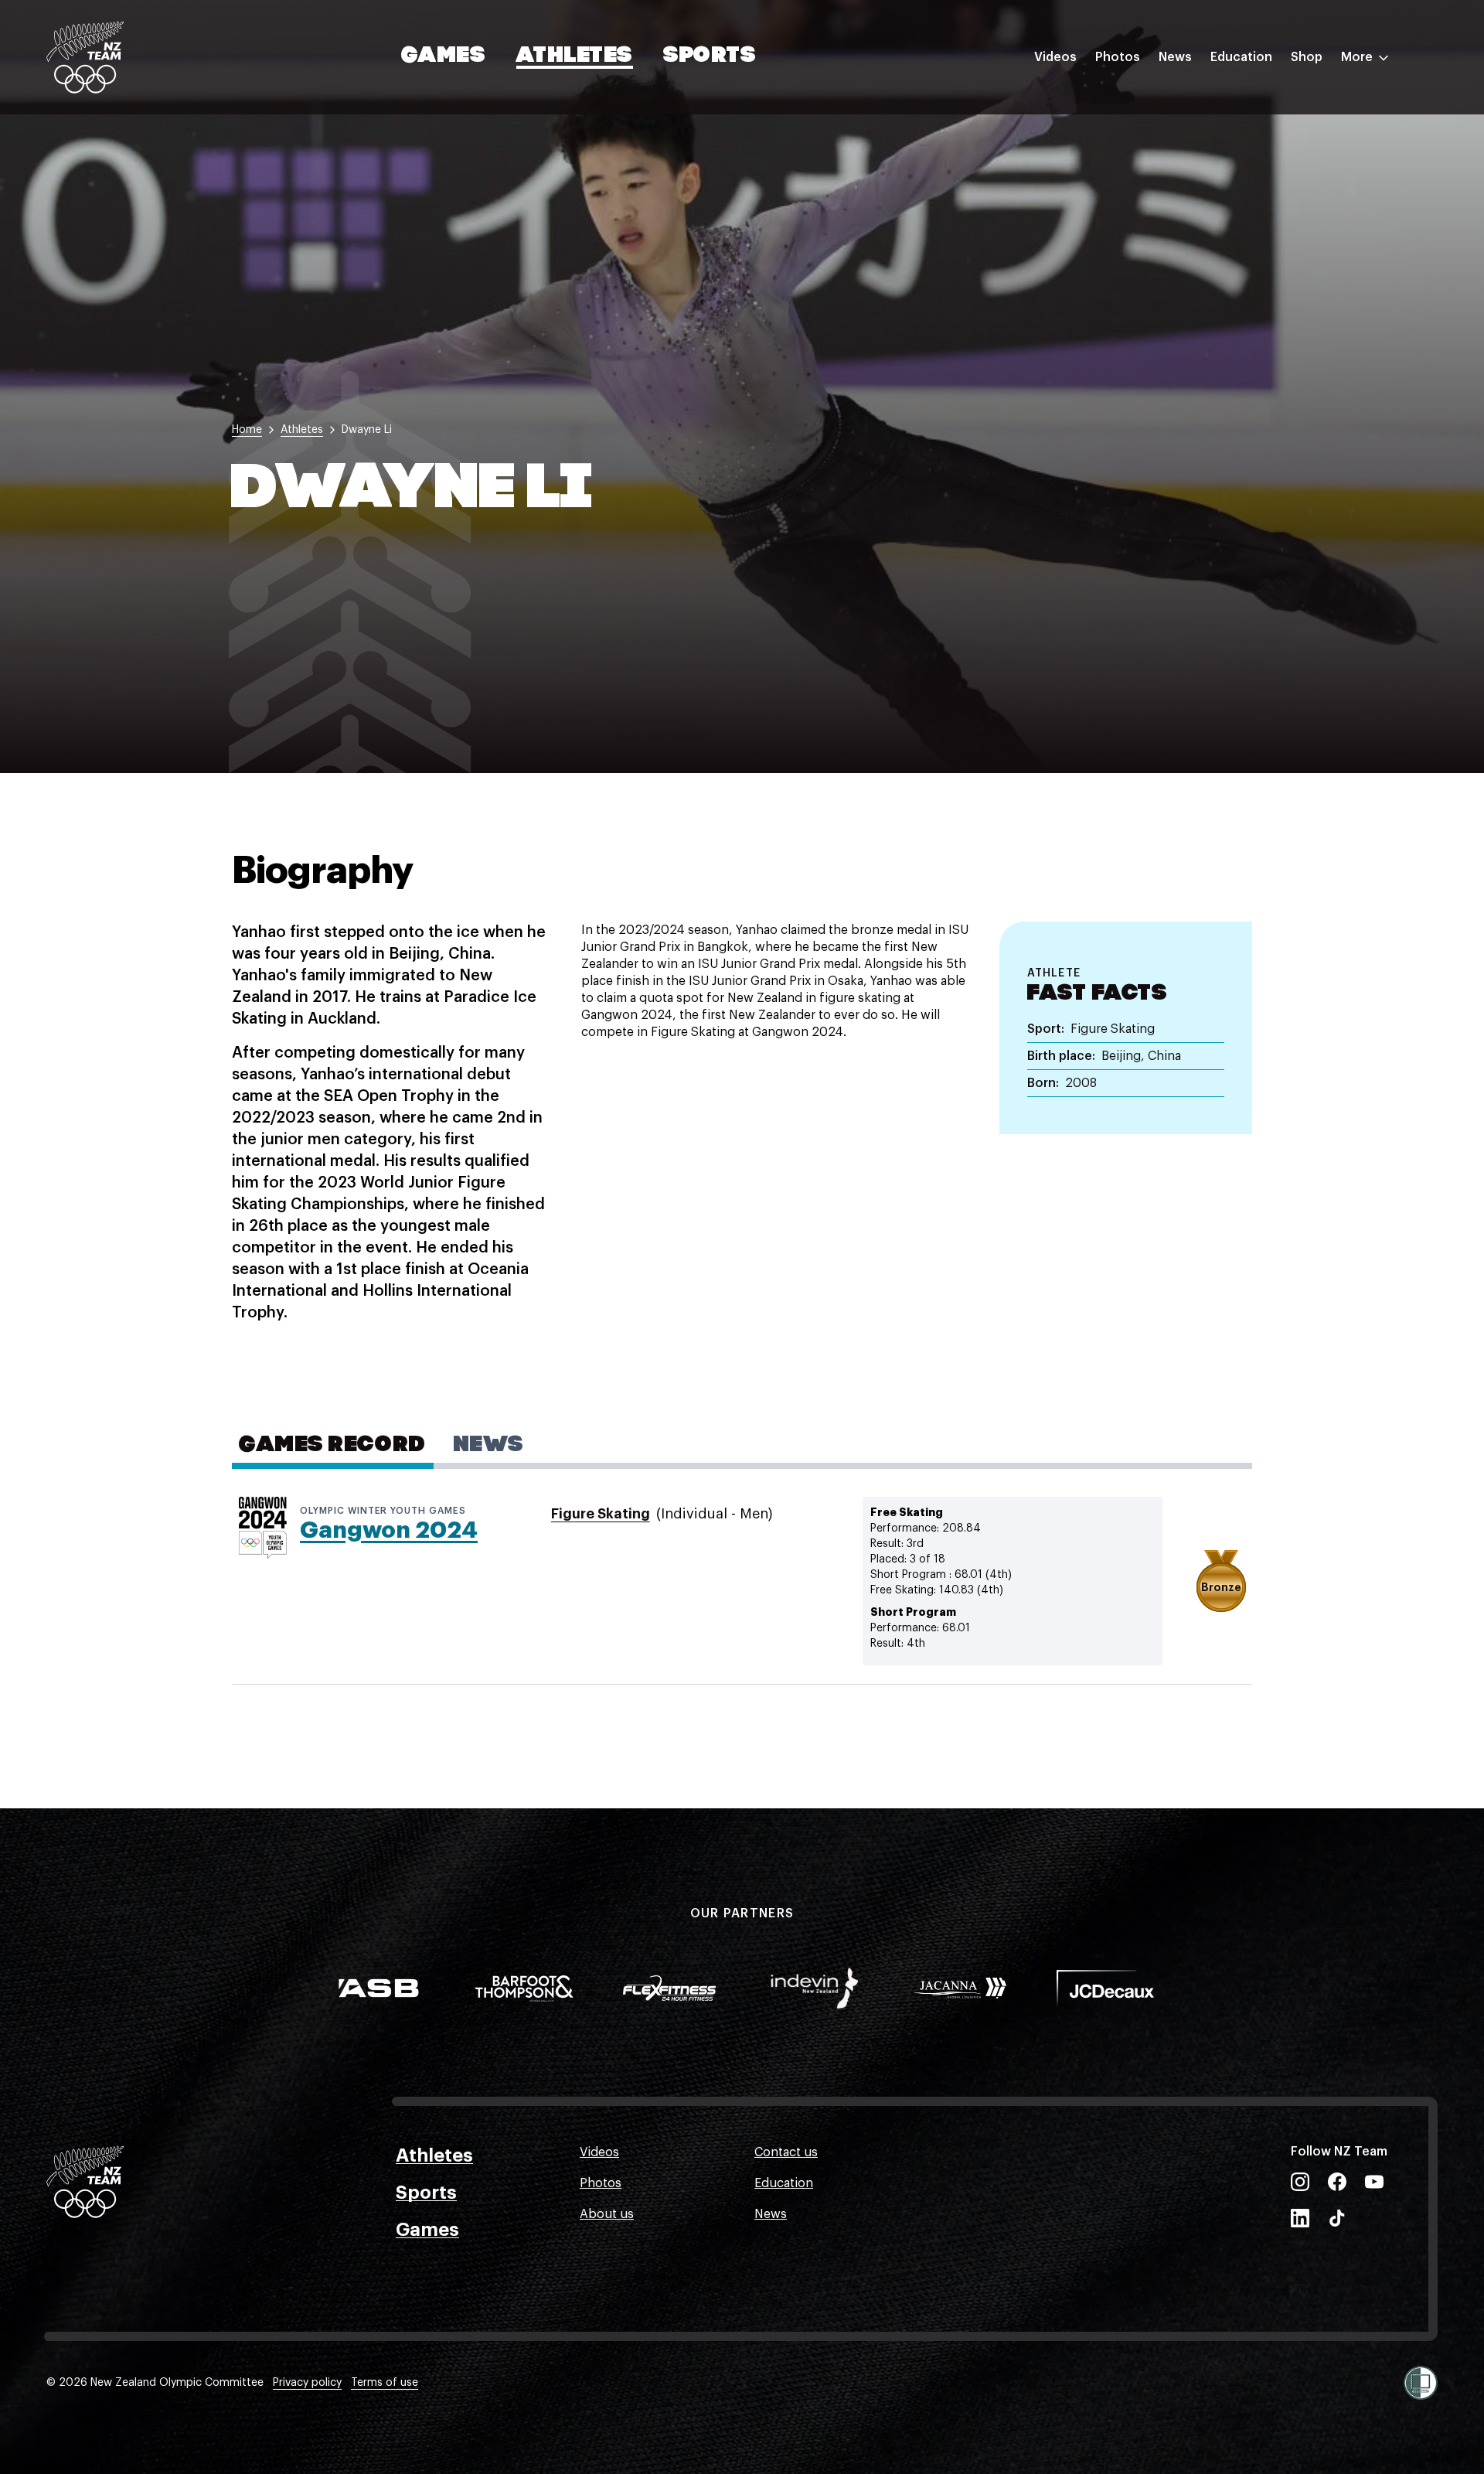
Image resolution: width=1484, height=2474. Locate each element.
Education (1241, 57)
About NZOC (1247, 103)
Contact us (786, 2152)
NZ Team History (1259, 165)
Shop (1307, 57)
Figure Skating (601, 1514)
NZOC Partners (1254, 196)
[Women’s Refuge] (1421, 2383)
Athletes (574, 56)
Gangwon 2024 (389, 1530)
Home (247, 430)
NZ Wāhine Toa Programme (1290, 257)
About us (607, 2214)
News (1175, 57)
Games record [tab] (333, 1446)
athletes (302, 430)
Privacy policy (307, 2383)
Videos (1055, 57)
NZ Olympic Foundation (1280, 227)
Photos (1118, 57)
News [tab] (489, 1446)
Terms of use (385, 2383)
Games (444, 56)
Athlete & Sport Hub (1270, 134)
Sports (710, 56)
